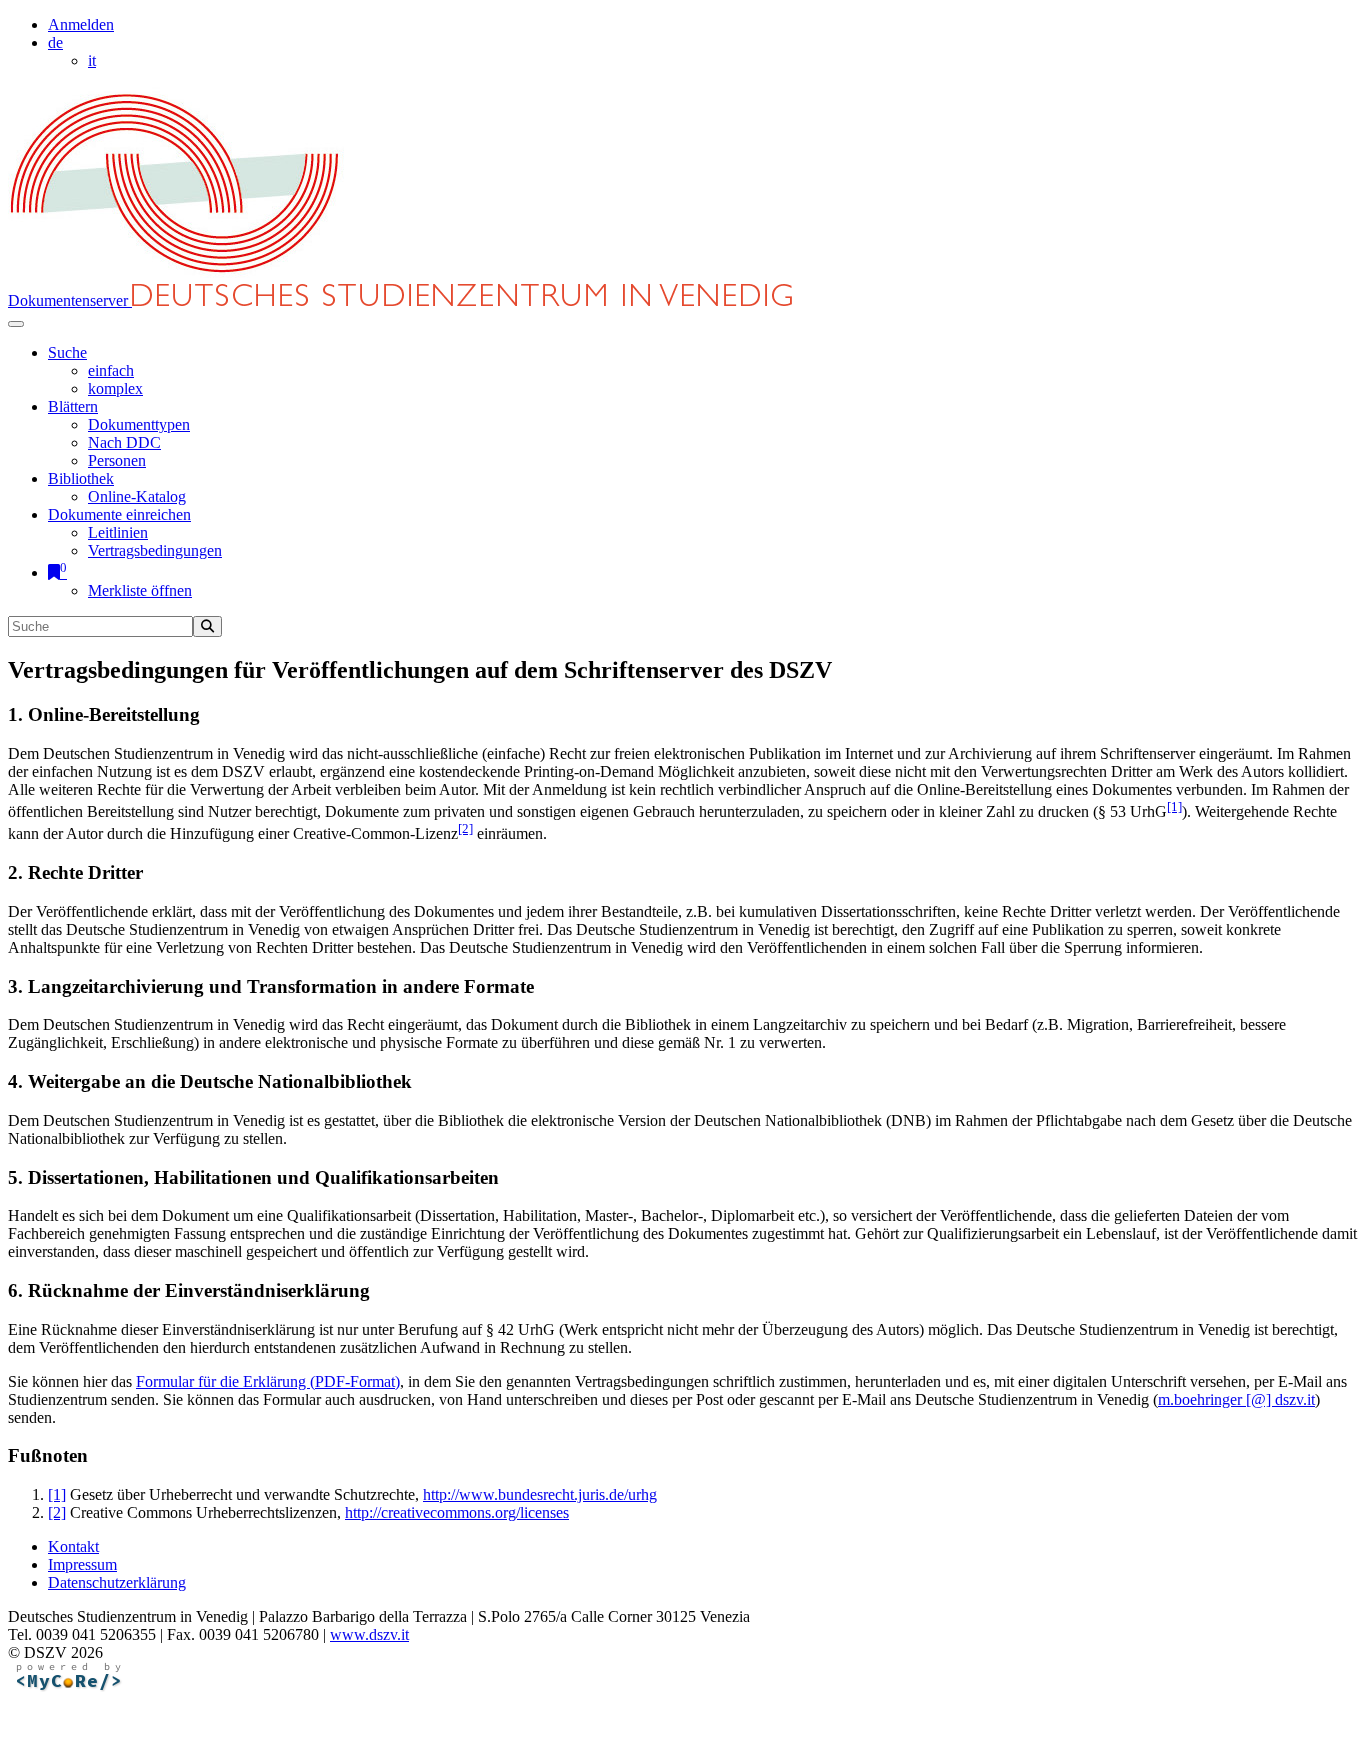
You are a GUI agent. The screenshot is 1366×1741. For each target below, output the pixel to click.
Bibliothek (81, 478)
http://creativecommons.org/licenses (457, 1512)
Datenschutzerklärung (117, 1582)
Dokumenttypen (139, 424)
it (92, 60)
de (55, 42)
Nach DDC (124, 442)
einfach (111, 370)
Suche (67, 352)
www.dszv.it (369, 1634)
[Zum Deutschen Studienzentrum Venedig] (176, 274)
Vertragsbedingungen (155, 550)
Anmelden (81, 24)
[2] (465, 828)
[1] (1174, 806)
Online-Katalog (137, 496)
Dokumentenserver (70, 300)
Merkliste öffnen (140, 590)
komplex (115, 388)
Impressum (82, 1564)
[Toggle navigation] (16, 324)
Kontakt (73, 1546)
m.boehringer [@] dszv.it (1236, 1399)
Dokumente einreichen (119, 514)
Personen (117, 460)
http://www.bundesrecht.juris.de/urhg (540, 1494)
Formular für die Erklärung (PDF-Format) (268, 1381)
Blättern (73, 406)
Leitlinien (118, 532)
